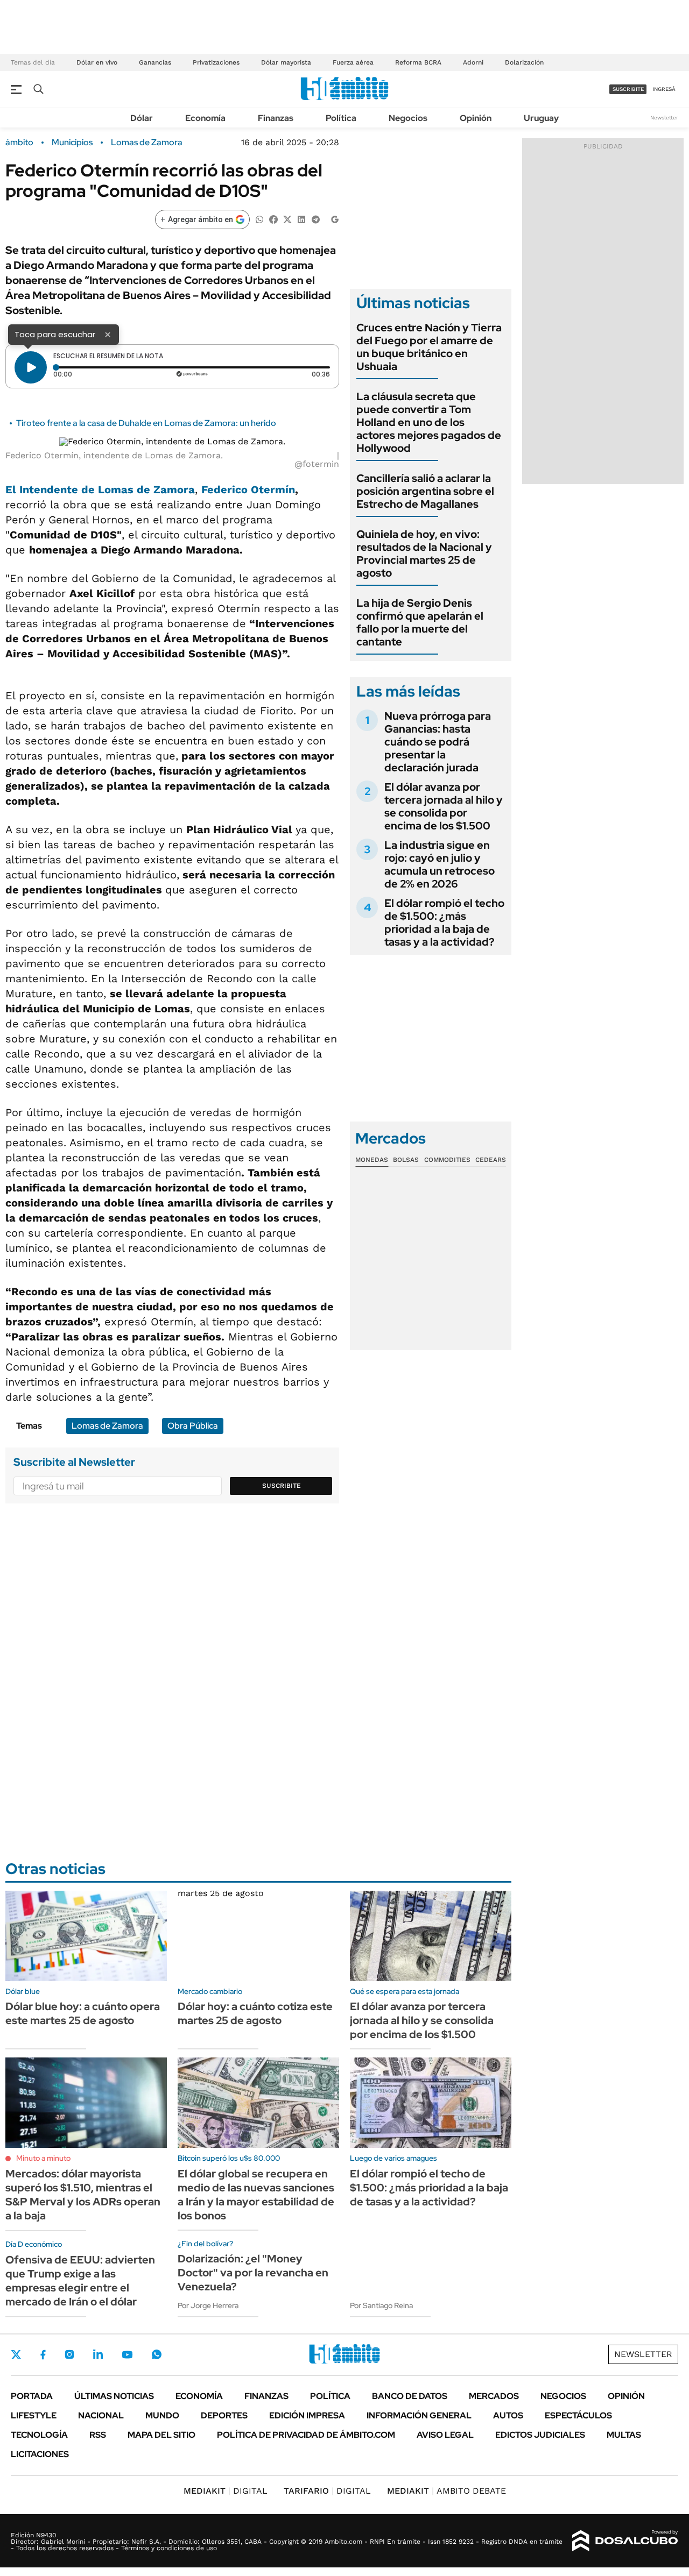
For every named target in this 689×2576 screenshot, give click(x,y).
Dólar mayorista (286, 62)
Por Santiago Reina (381, 2305)
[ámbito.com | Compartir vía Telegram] (315, 219)
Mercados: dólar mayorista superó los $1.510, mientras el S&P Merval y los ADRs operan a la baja (83, 2195)
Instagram (69, 2354)
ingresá (664, 89)
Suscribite (282, 1486)
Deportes (224, 2415)
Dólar (142, 118)
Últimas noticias (114, 2396)
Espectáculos (578, 2415)
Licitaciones (40, 2454)
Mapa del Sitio (161, 2435)
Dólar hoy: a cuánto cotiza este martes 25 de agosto (255, 2013)
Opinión (476, 118)
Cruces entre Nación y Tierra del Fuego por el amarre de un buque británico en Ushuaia (429, 347)
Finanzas (276, 118)
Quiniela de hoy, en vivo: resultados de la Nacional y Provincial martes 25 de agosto (424, 553)
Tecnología (39, 2435)
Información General (419, 2415)
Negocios (408, 118)
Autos (508, 2415)
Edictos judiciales (540, 2435)
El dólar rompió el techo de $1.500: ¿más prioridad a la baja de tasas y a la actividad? (444, 922)
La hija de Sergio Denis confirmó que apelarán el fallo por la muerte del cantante (420, 622)
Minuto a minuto (43, 2158)
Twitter (16, 2354)
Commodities (447, 1160)
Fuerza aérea (353, 62)
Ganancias (155, 62)
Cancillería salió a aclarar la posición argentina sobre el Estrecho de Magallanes (425, 491)
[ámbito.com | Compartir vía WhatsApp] (259, 219)
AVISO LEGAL (445, 2435)
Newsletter (664, 118)
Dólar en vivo (97, 62)
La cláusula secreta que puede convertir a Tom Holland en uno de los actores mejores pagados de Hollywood (429, 422)
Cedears (491, 1160)
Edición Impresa (307, 2415)
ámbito (19, 143)
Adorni (473, 62)
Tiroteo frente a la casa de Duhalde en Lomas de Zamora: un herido (146, 423)
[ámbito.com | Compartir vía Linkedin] (301, 219)
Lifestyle (34, 2415)
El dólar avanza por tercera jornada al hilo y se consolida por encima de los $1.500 (444, 806)
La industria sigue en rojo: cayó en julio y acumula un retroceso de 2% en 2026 (440, 864)
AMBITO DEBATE (447, 2491)
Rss (98, 2435)
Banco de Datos (410, 2396)
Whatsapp (157, 2354)
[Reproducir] (31, 367)
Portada (32, 2396)
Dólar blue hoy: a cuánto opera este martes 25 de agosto (83, 2013)
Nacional (101, 2415)
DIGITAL (226, 2491)
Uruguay (541, 118)
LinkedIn (98, 2354)
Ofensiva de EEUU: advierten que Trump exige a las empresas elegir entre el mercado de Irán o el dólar (80, 2281)
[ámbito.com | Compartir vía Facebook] (273, 219)
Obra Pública (193, 1426)
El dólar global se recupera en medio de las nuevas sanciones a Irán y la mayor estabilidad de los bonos (256, 2195)
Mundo (162, 2415)
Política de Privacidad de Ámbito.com (306, 2435)
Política (341, 118)
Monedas (372, 1160)
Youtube (127, 2355)
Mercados (494, 2396)
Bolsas (406, 1160)
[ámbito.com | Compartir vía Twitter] (287, 219)
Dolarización (524, 62)
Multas (624, 2435)
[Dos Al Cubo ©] (625, 2541)
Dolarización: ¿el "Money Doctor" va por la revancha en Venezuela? (253, 2273)
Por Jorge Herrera (208, 2305)
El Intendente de (100, 489)
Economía (205, 118)
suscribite (628, 89)
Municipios (72, 143)
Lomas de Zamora (147, 143)
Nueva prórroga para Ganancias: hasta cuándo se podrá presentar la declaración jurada (438, 742)
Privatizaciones (216, 62)
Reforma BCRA (418, 62)
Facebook (43, 2354)
